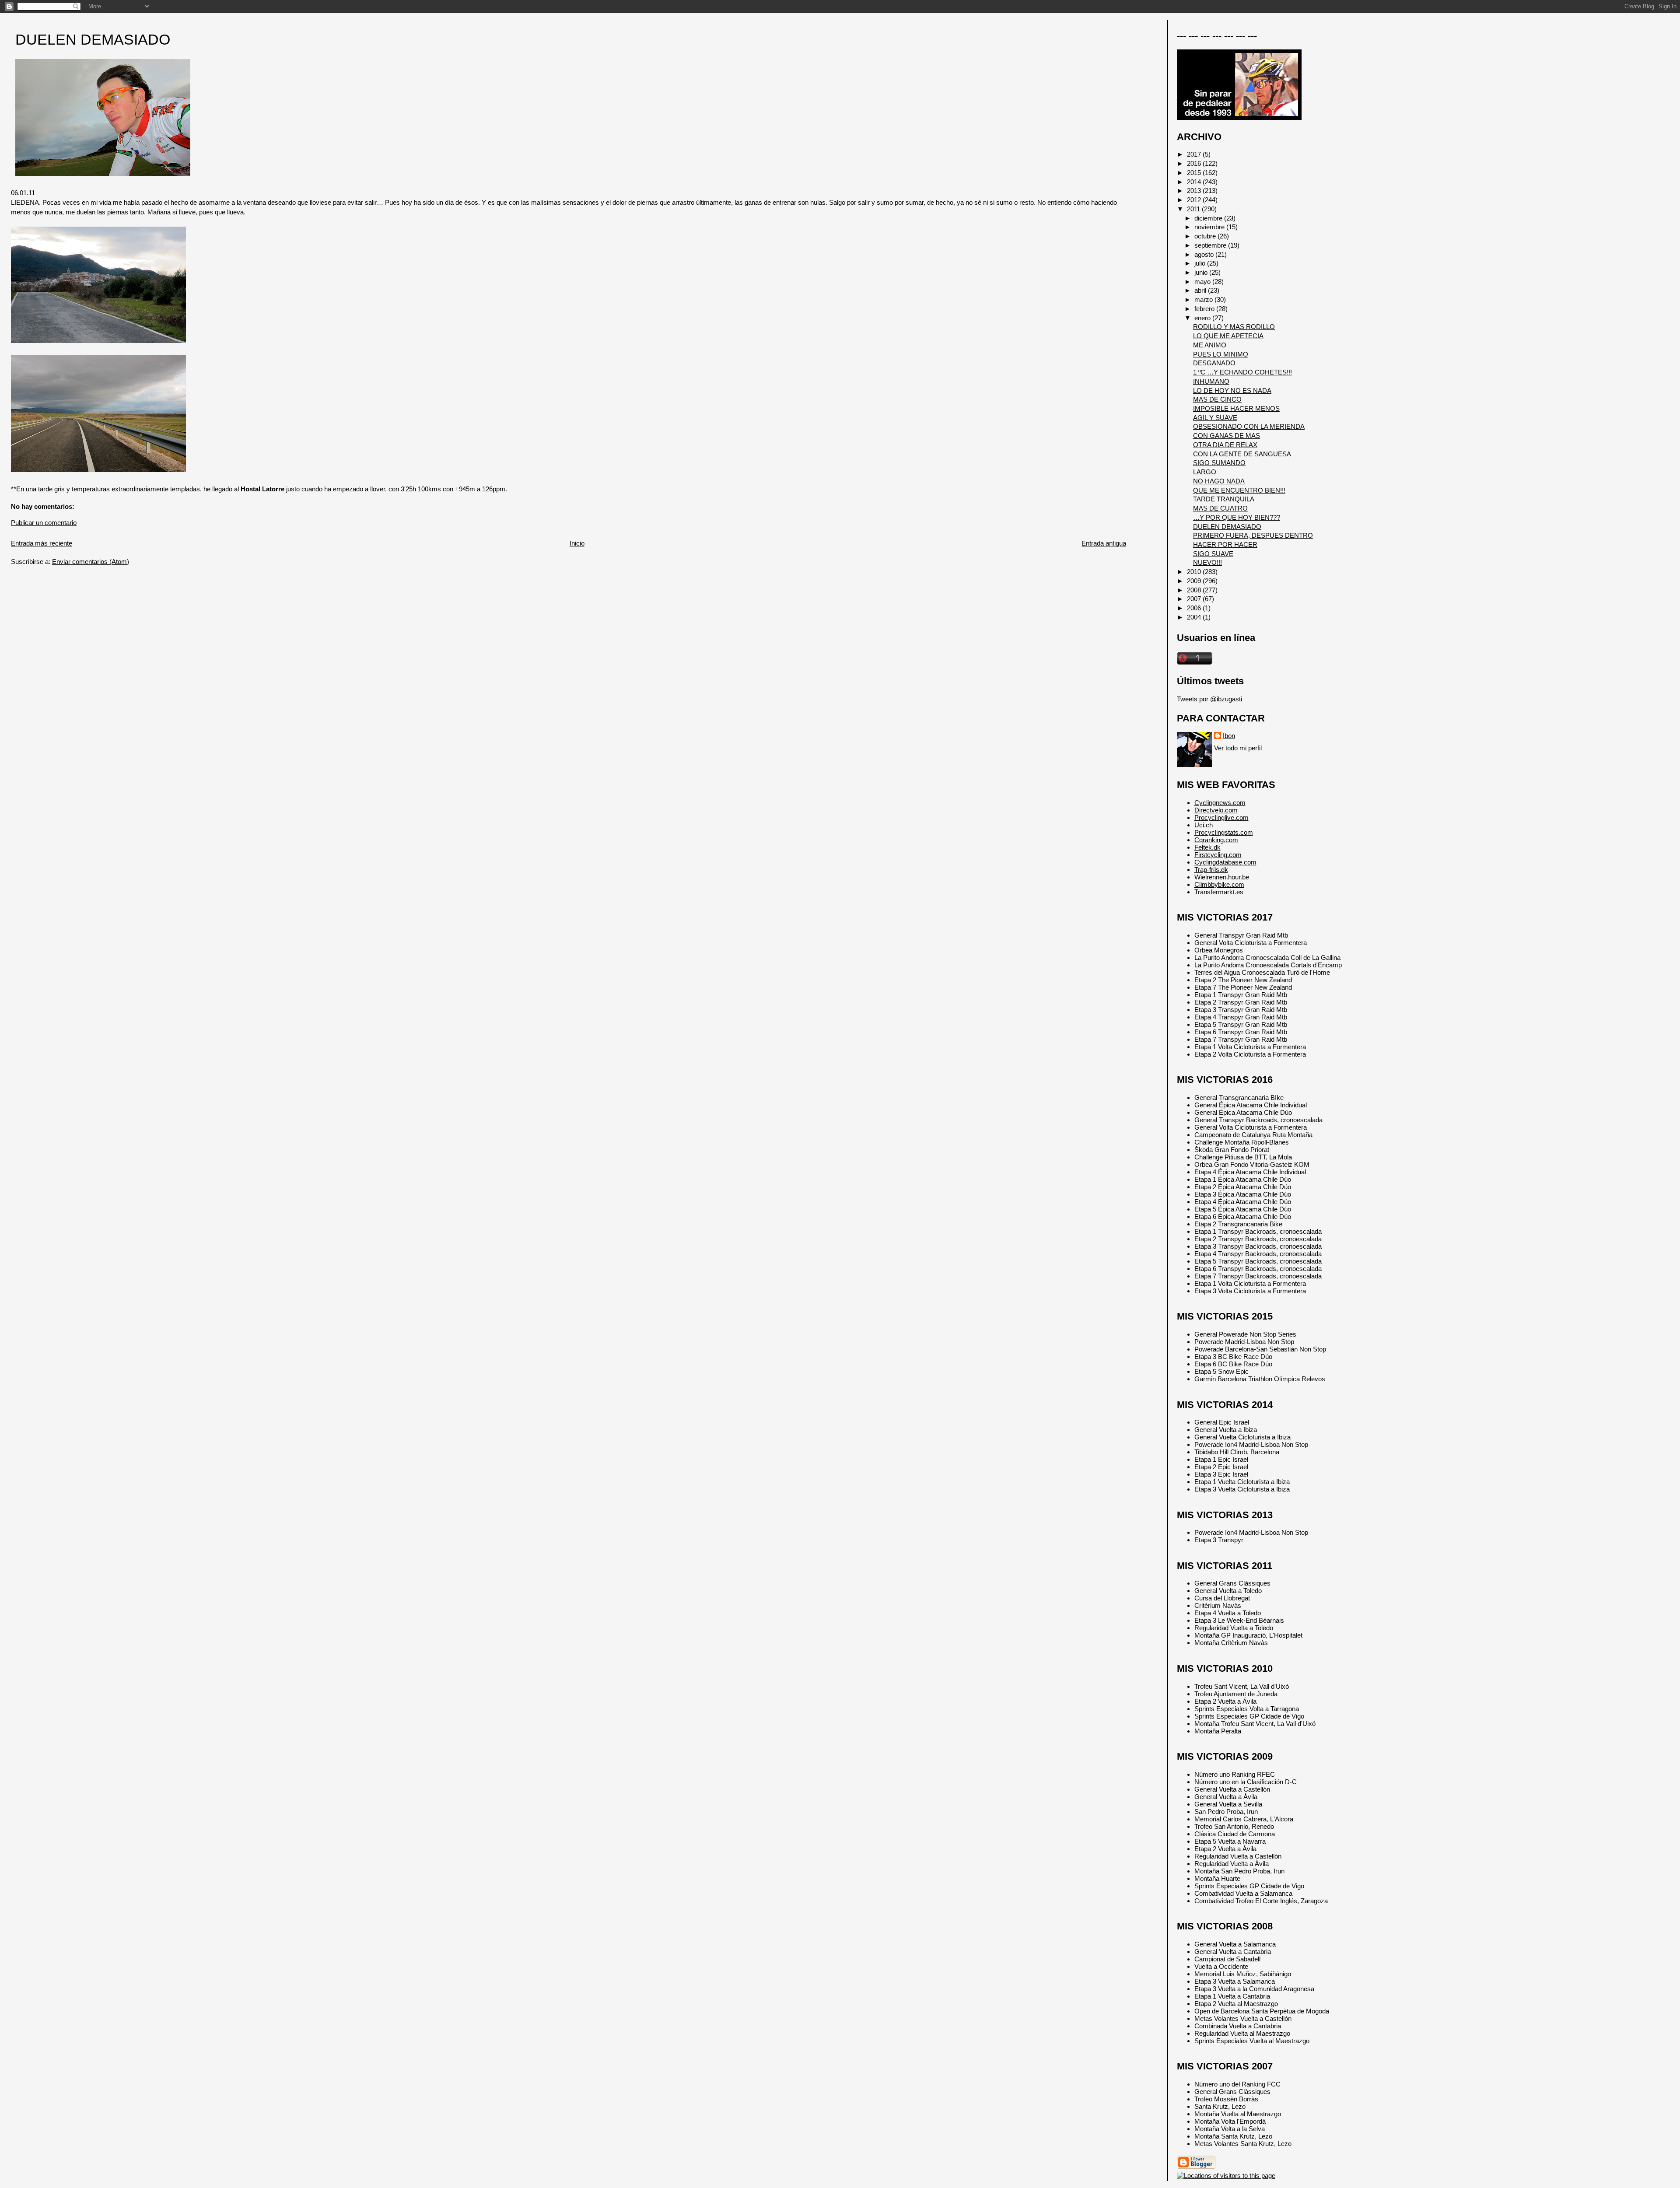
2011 (1194, 209)
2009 (1195, 581)
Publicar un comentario (44, 523)
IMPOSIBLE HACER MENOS (1236, 408)
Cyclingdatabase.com (1225, 862)
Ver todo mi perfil (1238, 748)
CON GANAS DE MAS (1227, 436)
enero (1203, 318)
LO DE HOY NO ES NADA (1232, 390)
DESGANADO (1214, 363)
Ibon (1229, 736)
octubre (1206, 236)
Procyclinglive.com (1221, 817)
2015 (1195, 173)
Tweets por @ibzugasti (1209, 699)
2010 (1195, 572)
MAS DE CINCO (1217, 399)
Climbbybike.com (1219, 884)
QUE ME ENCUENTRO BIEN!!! (1239, 490)
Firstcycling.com (1218, 855)
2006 (1195, 608)
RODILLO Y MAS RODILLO (1234, 327)
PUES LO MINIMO (1221, 354)
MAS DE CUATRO (1220, 508)
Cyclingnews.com (1220, 803)
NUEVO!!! (1207, 562)
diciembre (1209, 218)
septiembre (1211, 245)
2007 (1195, 599)
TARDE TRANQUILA (1224, 499)
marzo (1204, 299)
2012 (1195, 200)
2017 (1195, 154)
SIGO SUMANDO (1219, 463)
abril (1201, 290)
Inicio (577, 543)
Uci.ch (1204, 825)
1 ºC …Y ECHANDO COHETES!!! (1242, 372)
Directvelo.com (1216, 810)
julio (1201, 263)
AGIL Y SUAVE (1215, 418)
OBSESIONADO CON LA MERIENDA (1249, 426)
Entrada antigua (1104, 543)
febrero (1205, 309)
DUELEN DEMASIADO (93, 40)
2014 (1195, 182)
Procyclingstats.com (1224, 832)
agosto (1205, 254)
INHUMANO (1211, 381)
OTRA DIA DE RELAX (1225, 445)
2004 (1195, 617)
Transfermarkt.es (1219, 892)
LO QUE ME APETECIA (1228, 336)
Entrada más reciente (42, 543)
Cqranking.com (1216, 840)
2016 (1195, 163)
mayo (1203, 282)
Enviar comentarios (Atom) (91, 562)
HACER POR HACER (1225, 544)
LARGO (1205, 472)
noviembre (1210, 227)
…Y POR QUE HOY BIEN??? (1237, 517)
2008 (1195, 590)
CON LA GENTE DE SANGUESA (1242, 454)
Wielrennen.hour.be (1222, 877)
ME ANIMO (1210, 345)
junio (1202, 272)
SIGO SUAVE (1213, 554)
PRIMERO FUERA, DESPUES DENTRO (1253, 535)
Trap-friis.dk (1211, 870)
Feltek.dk (1207, 847)
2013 (1195, 191)
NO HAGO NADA (1219, 481)
